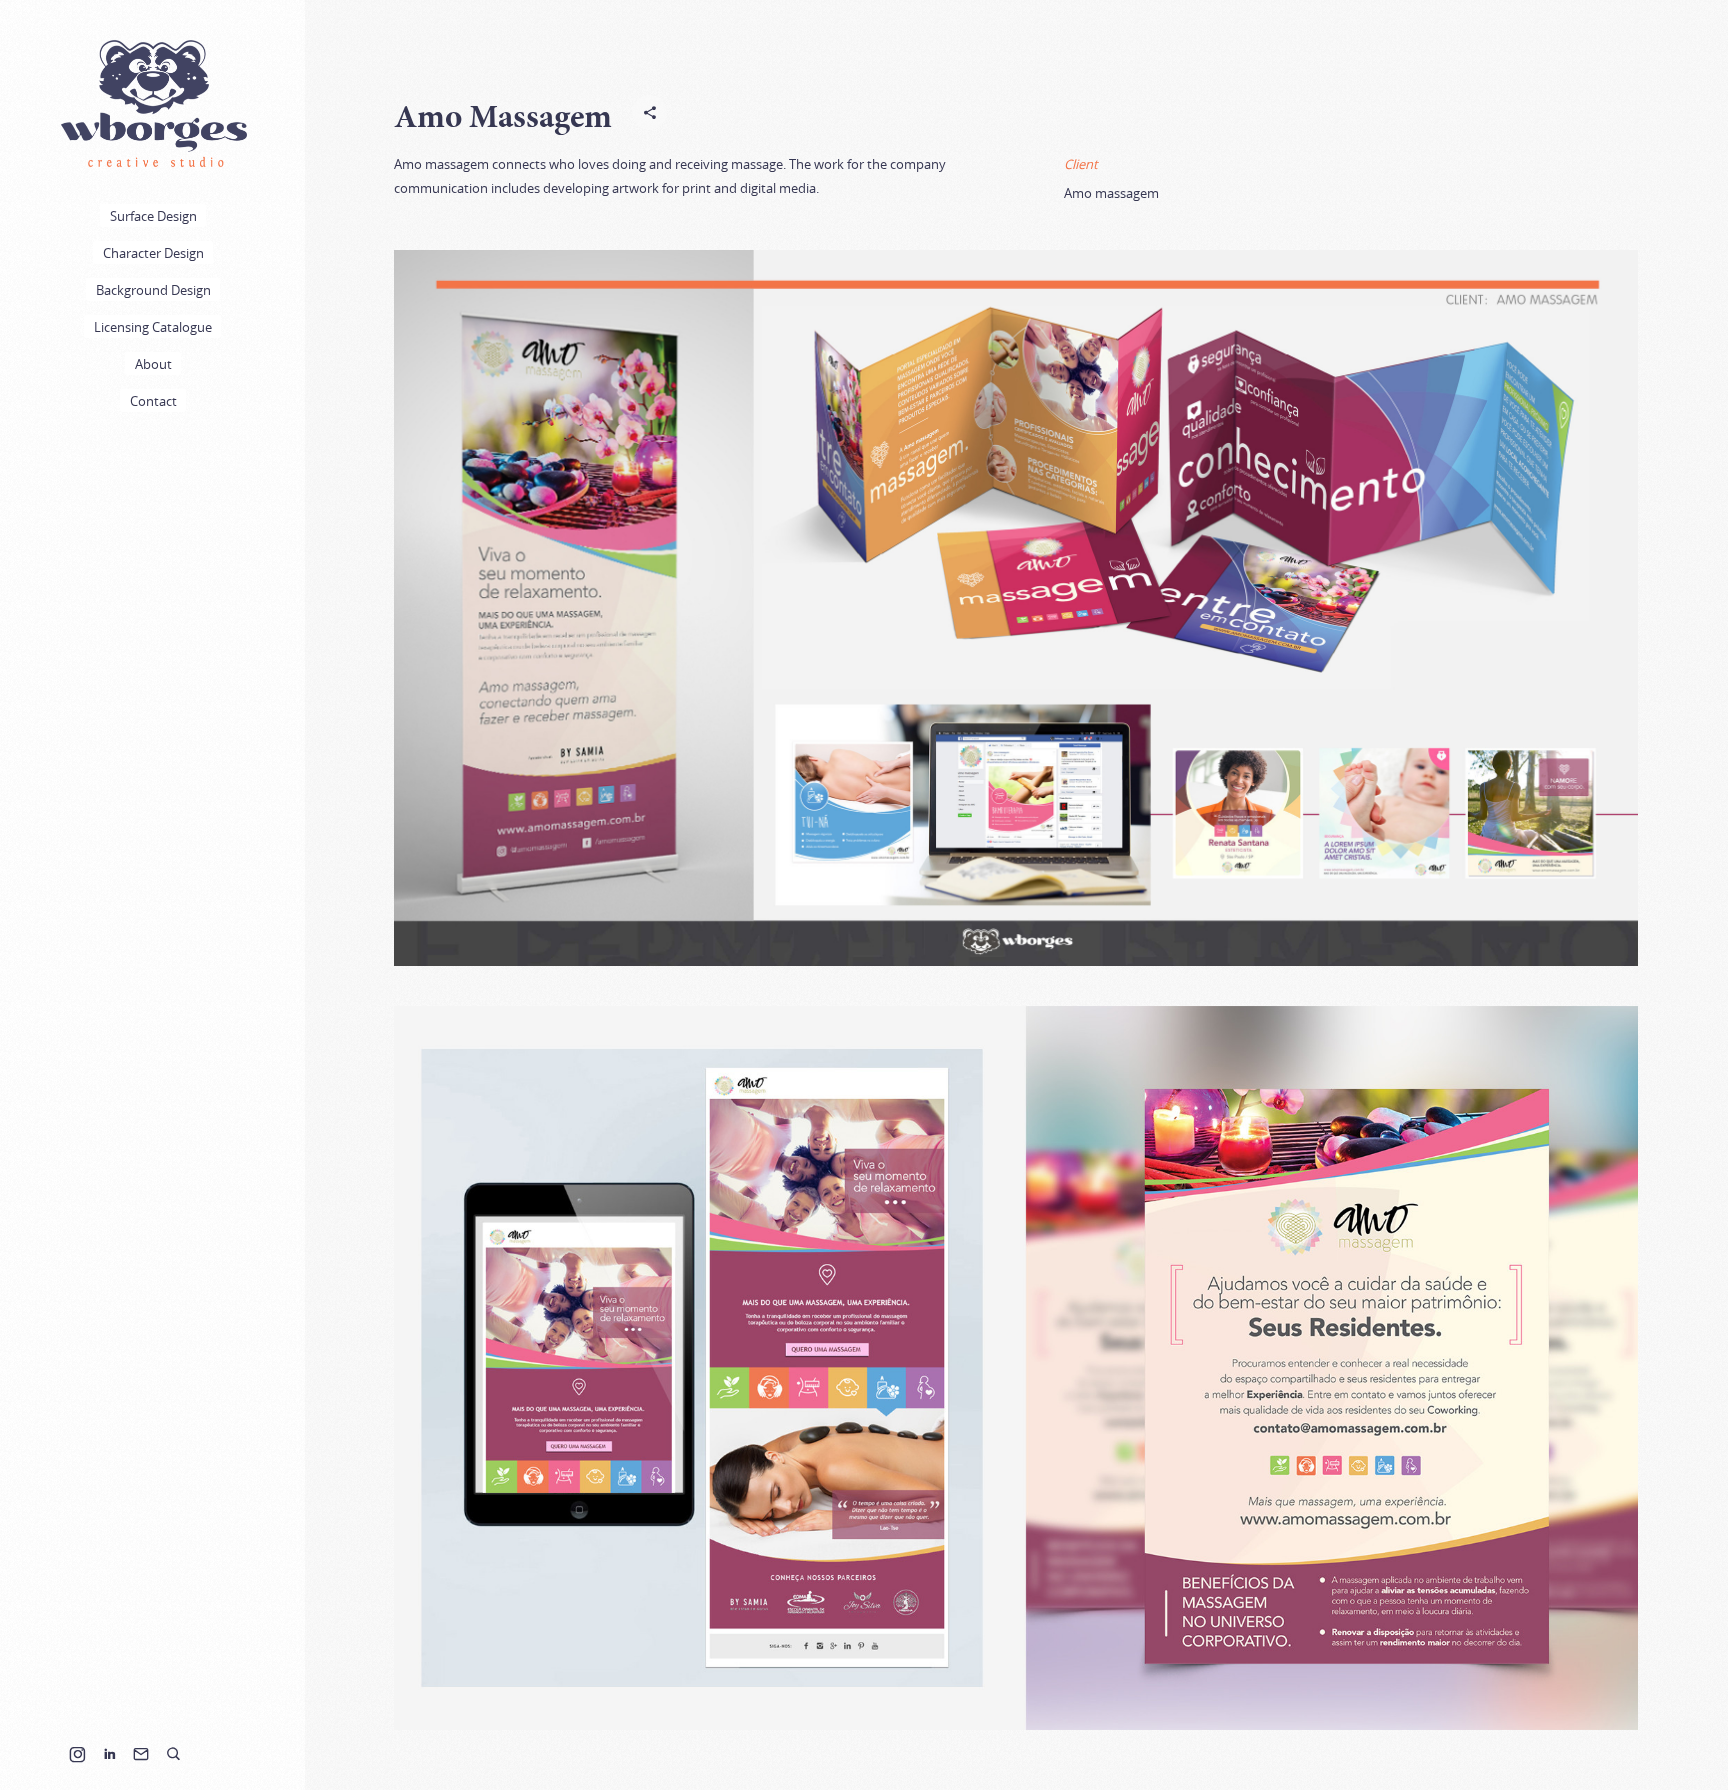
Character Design (153, 253)
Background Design (153, 290)
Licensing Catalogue (153, 327)
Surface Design (153, 216)
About (153, 364)
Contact (153, 401)
